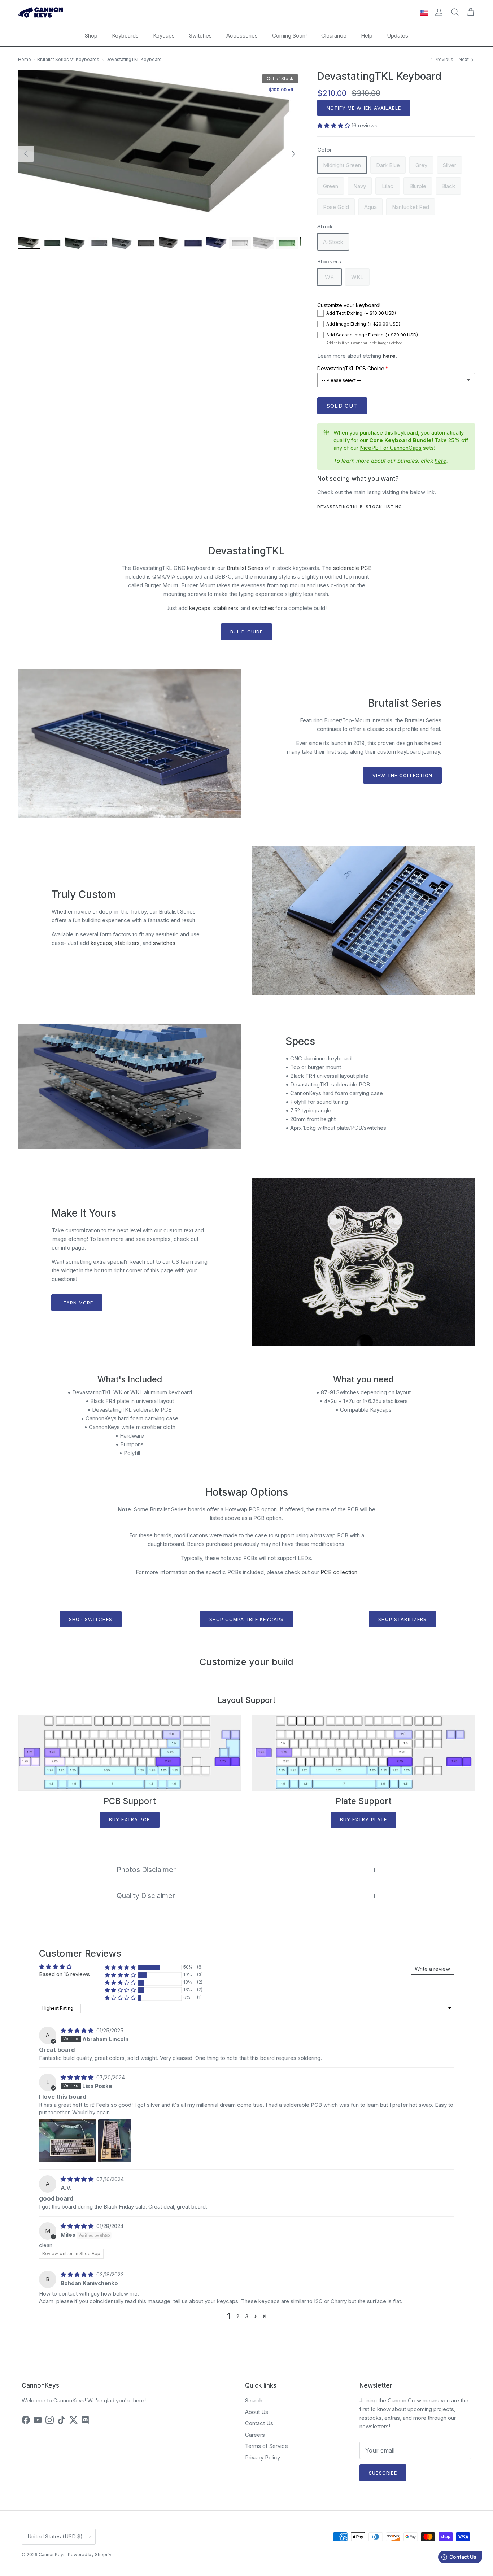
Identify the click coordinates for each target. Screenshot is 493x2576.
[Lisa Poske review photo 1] (68, 2141)
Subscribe (383, 2473)
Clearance (334, 36)
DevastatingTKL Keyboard (134, 60)
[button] (334, 125)
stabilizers (226, 608)
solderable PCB (352, 568)
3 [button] (247, 2316)
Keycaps (164, 36)
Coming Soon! (289, 36)
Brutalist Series (245, 568)
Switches (200, 36)
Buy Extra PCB (130, 1819)
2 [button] (238, 2316)
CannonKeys (52, 2555)
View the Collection (403, 775)
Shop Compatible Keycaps (247, 1619)
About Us (257, 2412)
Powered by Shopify (90, 2555)
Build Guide (246, 632)
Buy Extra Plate (363, 1819)
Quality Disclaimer (146, 1896)
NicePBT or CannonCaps (391, 448)
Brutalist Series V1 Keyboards (68, 60)
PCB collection (339, 1572)
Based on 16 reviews (64, 1974)
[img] (78, 2030)
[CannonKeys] (41, 12)
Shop (91, 36)
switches (263, 608)
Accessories (242, 36)
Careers (255, 2435)
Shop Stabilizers (402, 1619)
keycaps (200, 608)
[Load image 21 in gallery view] (160, 150)
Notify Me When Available (364, 108)
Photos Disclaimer (146, 1870)
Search (254, 2400)
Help (367, 36)
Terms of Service (267, 2446)
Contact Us (259, 2423)
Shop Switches (91, 1619)
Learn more (77, 1303)
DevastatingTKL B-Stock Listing (360, 507)
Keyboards (125, 36)
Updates (398, 36)
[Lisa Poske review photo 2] (115, 2141)
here (389, 356)
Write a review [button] (432, 1969)
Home (25, 60)
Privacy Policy (263, 2457)
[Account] (437, 12)
